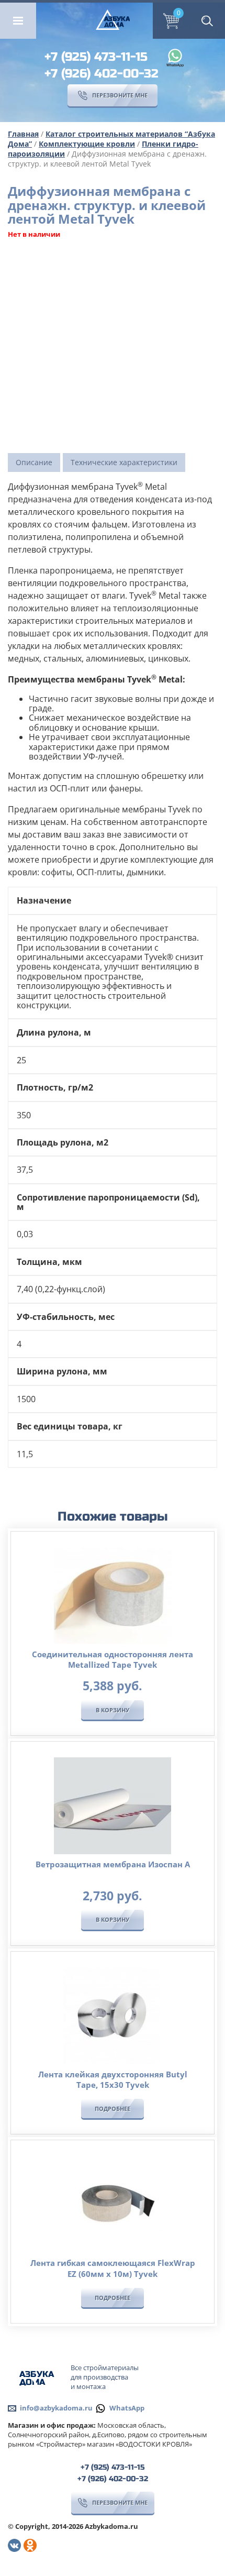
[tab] (34, 463)
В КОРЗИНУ (113, 1710)
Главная (23, 134)
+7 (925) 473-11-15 (96, 57)
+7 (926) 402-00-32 (102, 74)
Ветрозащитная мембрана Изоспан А (113, 1864)
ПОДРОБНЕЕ (113, 2109)
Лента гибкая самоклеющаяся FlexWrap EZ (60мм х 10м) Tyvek (113, 2268)
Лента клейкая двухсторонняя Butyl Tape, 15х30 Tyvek (113, 2079)
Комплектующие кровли (87, 144)
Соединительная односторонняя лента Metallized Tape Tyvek (113, 1659)
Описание (34, 462)
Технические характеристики (124, 462)
